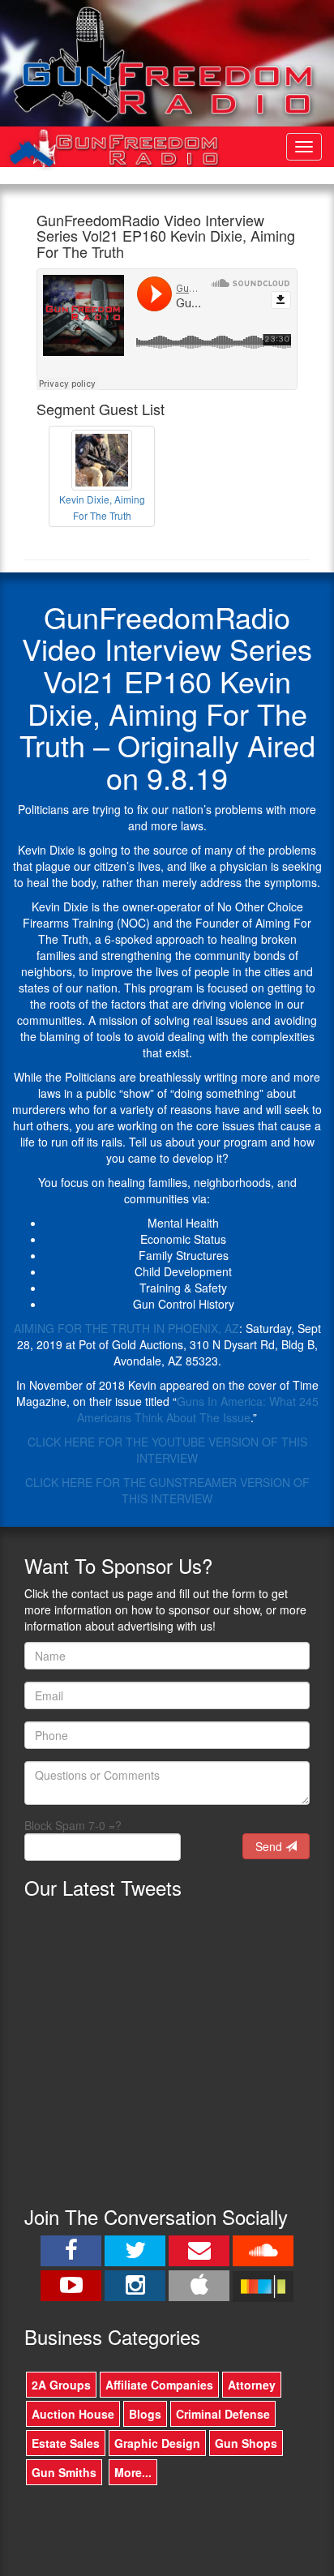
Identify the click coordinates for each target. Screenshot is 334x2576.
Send (270, 1846)
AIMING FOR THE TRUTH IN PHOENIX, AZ (126, 1328)
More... (133, 2472)
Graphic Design (157, 2443)
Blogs (145, 2414)
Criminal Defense (223, 2414)
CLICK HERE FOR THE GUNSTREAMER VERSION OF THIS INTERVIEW (167, 1490)
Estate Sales (66, 2443)
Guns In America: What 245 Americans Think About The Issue (198, 1409)
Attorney (252, 2385)
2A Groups (61, 2385)
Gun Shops (246, 2443)
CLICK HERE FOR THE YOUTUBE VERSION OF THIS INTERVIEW (167, 1450)
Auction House (73, 2414)
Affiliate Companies (159, 2385)
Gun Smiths (64, 2472)
